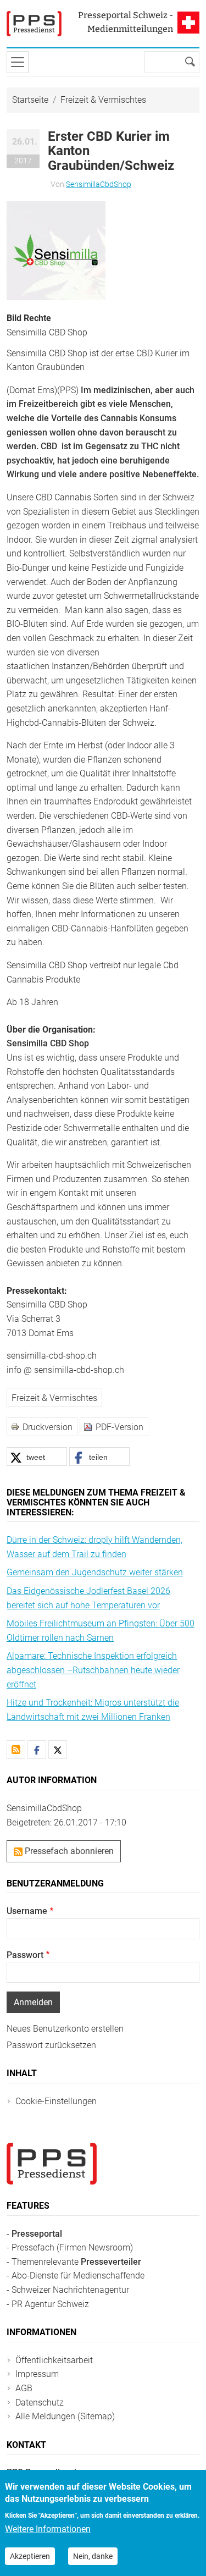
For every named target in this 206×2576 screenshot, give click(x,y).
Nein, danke (93, 2556)
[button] (56, 250)
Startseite (30, 100)
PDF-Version (119, 1427)
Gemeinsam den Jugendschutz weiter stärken (95, 1572)
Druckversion (48, 1427)
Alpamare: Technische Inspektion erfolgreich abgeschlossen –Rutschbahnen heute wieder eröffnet (93, 1670)
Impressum (37, 2374)
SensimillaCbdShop (99, 184)
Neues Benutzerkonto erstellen (65, 2029)
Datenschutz (40, 2403)
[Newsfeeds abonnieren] (16, 1750)
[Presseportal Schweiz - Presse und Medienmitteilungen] (34, 24)
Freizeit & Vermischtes (103, 100)
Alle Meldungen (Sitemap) (65, 2416)
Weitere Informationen (48, 2529)
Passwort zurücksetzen (51, 2045)
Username (27, 1911)
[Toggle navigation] (18, 62)
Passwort (25, 1955)
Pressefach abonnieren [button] (68, 1851)
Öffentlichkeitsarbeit (54, 2360)
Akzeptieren (30, 2556)
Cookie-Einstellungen (56, 2101)
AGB (24, 2388)
